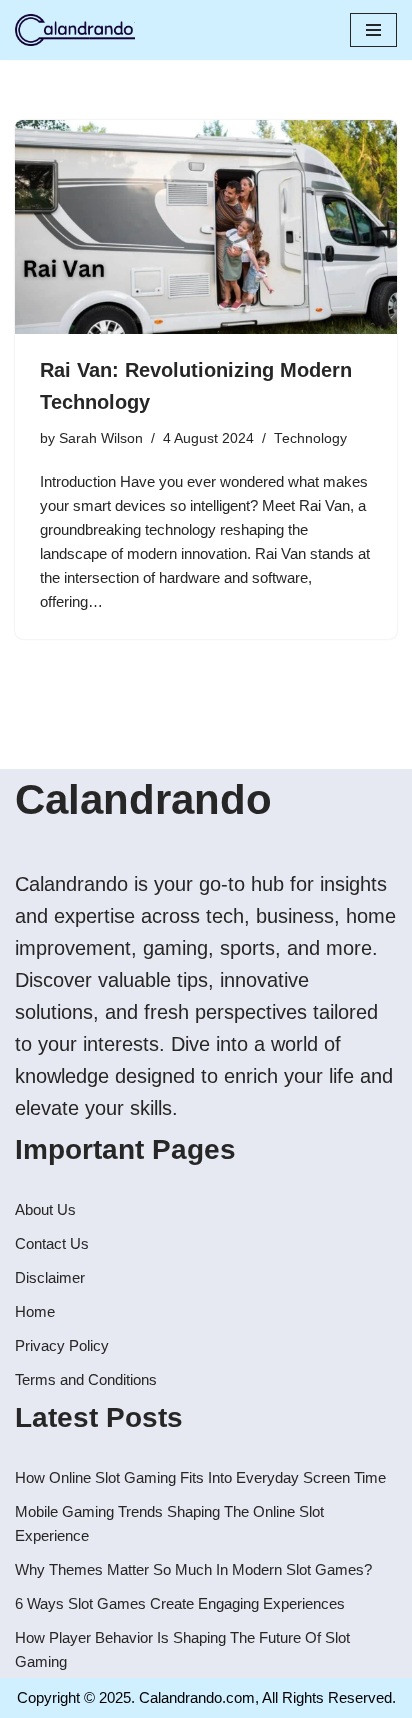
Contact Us (52, 1243)
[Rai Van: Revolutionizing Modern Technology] (206, 227)
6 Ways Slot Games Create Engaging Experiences (180, 1603)
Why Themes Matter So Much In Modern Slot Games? (193, 1569)
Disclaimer (50, 1277)
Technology (310, 438)
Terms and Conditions (86, 1379)
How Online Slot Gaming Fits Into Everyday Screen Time (200, 1477)
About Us (45, 1209)
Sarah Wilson (101, 438)
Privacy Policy (62, 1345)
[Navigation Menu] (373, 30)
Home (35, 1311)
